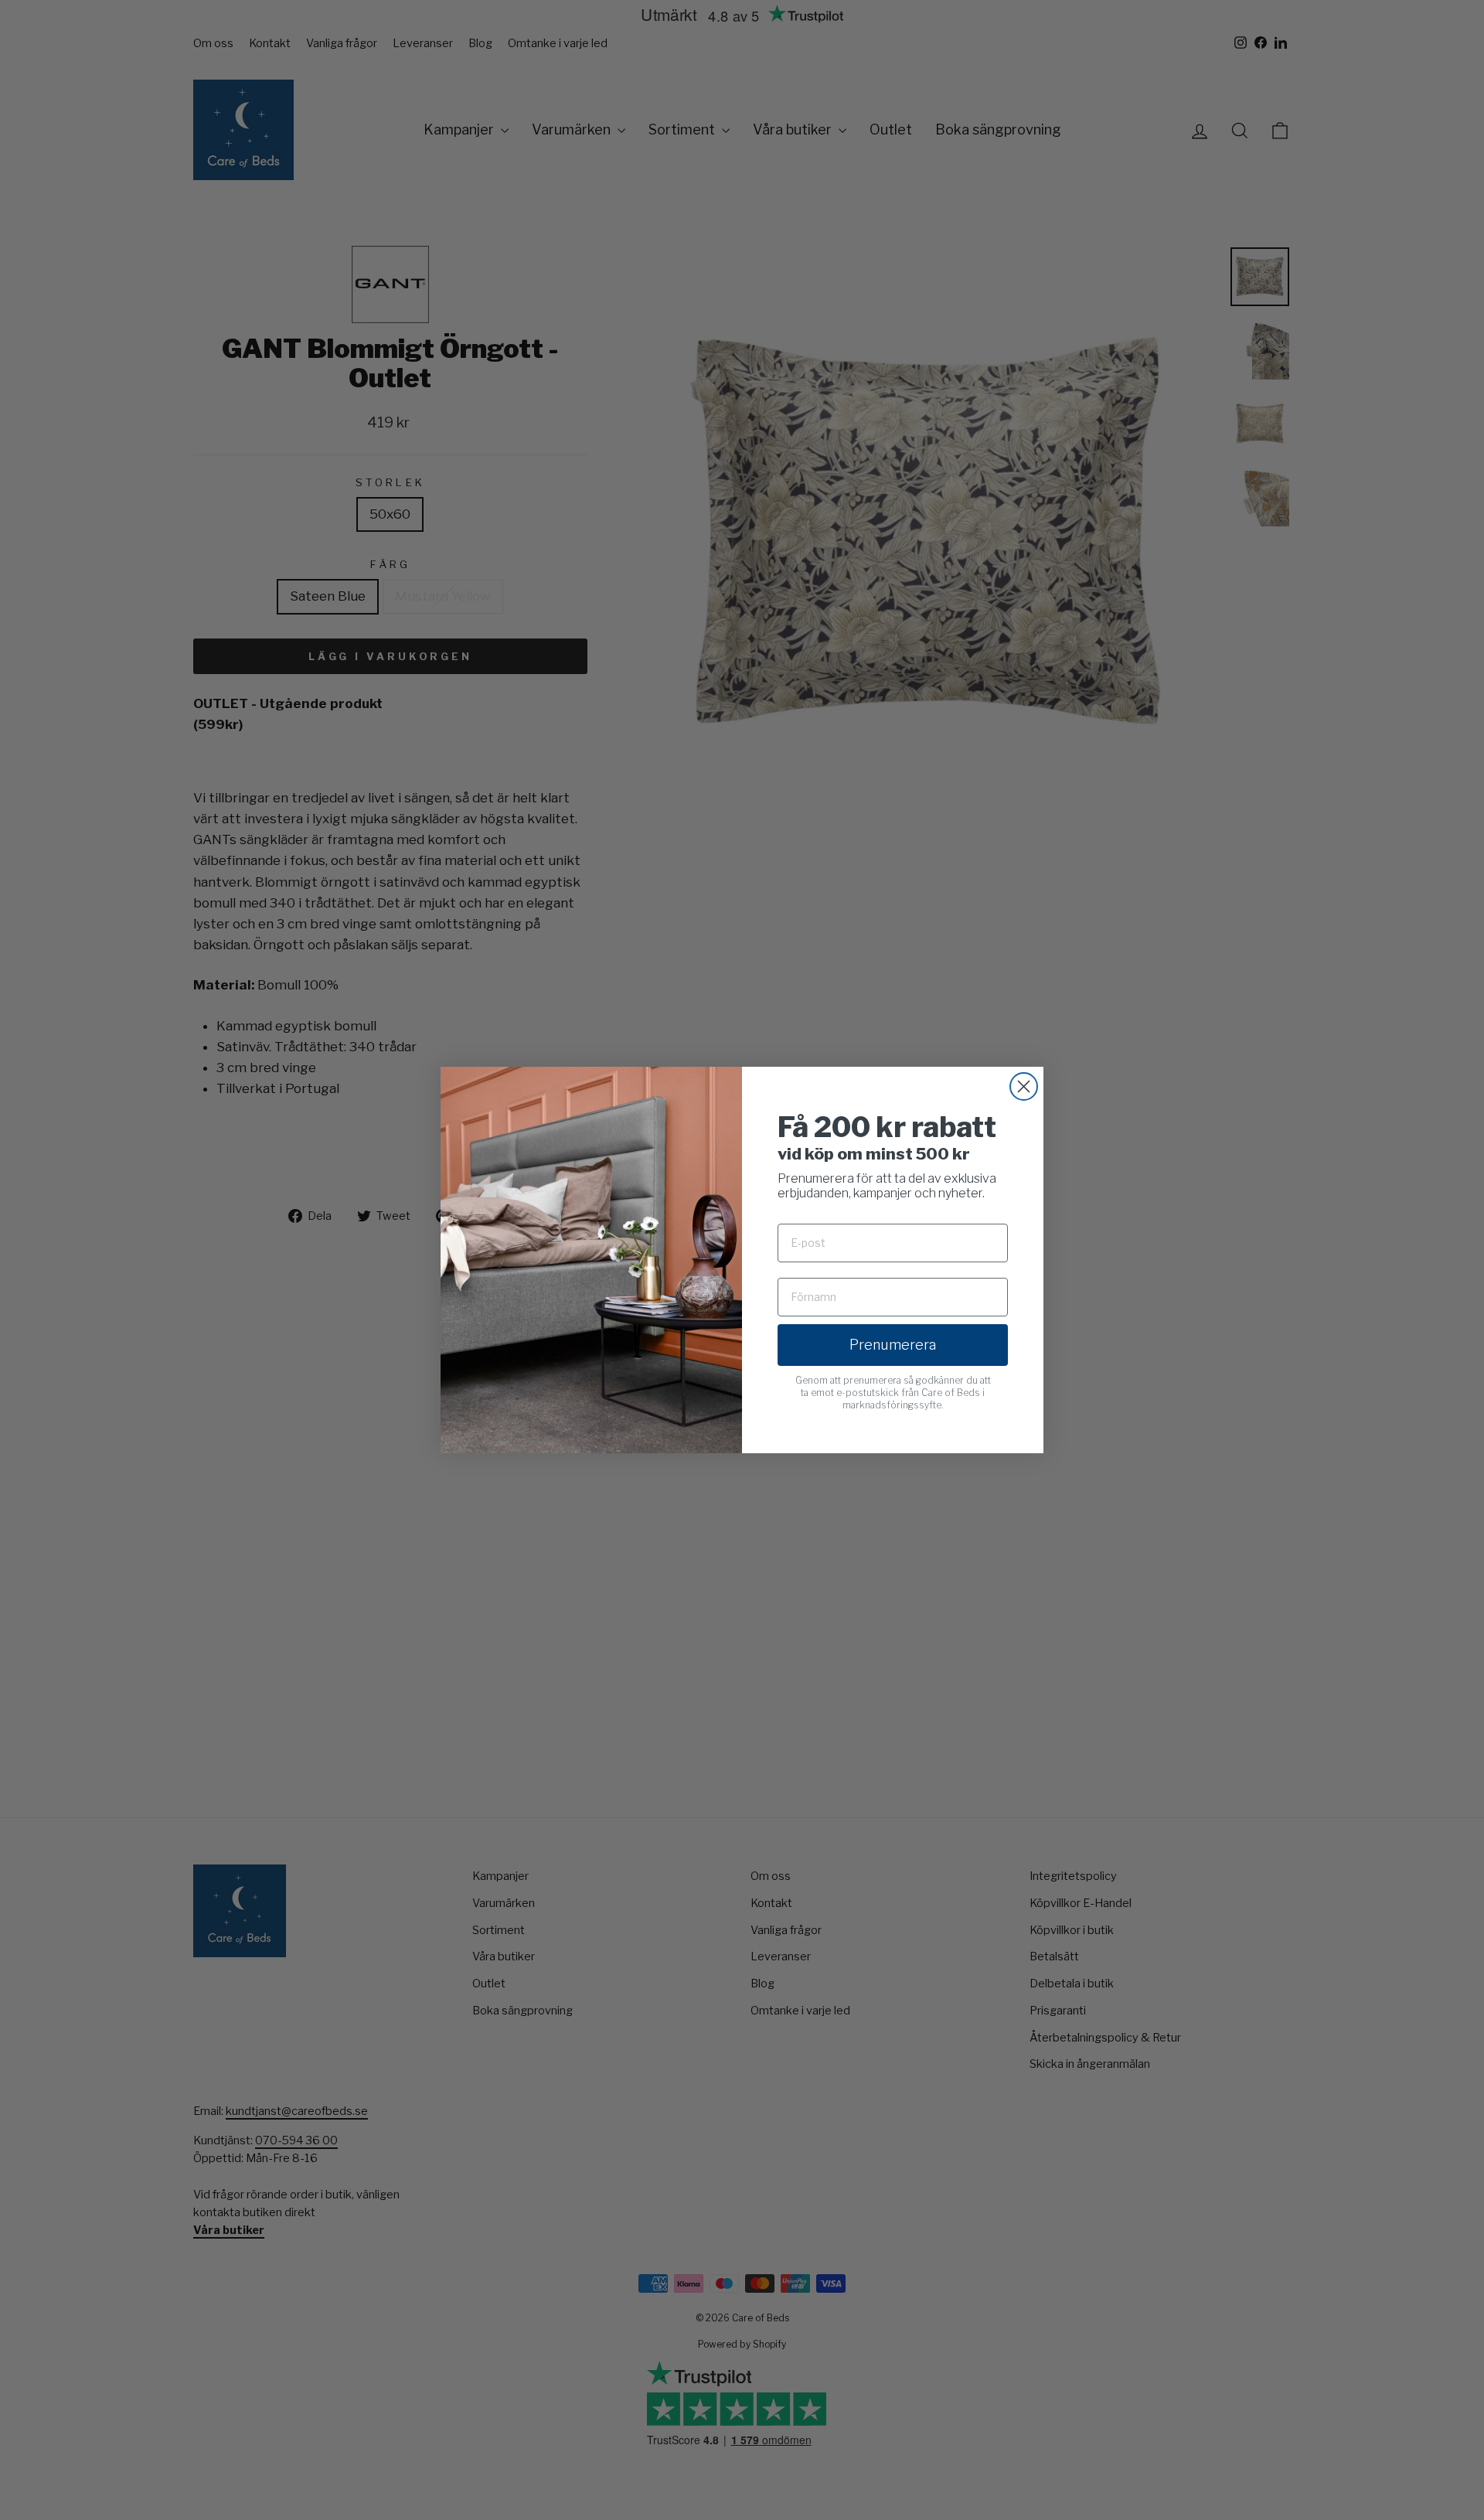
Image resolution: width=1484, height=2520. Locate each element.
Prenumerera (893, 1345)
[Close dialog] (1024, 1086)
